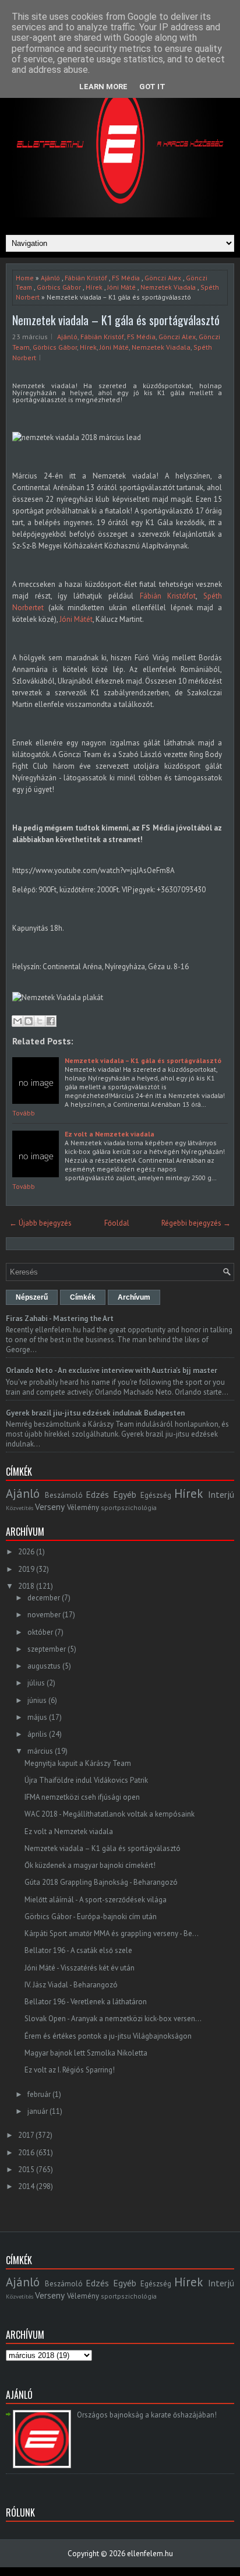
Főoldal (117, 1223)
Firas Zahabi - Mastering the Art (60, 1319)
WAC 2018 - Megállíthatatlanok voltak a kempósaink (110, 1814)
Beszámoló (64, 1495)
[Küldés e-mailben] (17, 1021)
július (36, 1683)
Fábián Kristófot (168, 596)
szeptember (47, 1649)
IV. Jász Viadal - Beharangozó (71, 1985)
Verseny (50, 1507)
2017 (26, 2135)
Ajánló (50, 278)
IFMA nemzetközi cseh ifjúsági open (82, 1797)
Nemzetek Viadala (168, 287)
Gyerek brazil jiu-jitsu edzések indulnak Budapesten (95, 1413)
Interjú (221, 1494)
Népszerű (32, 1297)
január (38, 2111)
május (37, 1717)
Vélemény (83, 1507)
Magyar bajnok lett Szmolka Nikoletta (86, 2053)
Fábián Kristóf (86, 278)
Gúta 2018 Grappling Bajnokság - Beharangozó (101, 1882)
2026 (26, 1552)
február (39, 2094)
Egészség (156, 1495)
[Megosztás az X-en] (40, 1021)
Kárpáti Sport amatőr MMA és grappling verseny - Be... (112, 1933)
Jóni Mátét (76, 619)
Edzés (97, 1494)
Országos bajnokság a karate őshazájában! (147, 2415)
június (37, 1700)
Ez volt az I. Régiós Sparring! (70, 2070)
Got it (152, 87)
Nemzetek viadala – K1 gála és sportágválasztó (116, 320)
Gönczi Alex (163, 278)
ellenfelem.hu (150, 2554)
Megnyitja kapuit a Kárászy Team (78, 1763)
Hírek (94, 287)
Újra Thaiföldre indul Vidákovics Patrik (86, 1780)
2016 (26, 2153)
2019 (26, 1569)
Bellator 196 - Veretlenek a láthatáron (86, 2002)
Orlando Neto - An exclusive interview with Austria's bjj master (112, 1370)
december (44, 1598)
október (40, 1632)
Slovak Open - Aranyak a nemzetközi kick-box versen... (113, 2019)
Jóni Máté (121, 287)
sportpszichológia (129, 1507)
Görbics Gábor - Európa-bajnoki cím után (91, 1917)
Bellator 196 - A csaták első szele (78, 1950)
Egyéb (125, 1494)
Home (25, 278)
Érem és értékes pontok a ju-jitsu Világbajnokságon (108, 2036)
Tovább (24, 1113)
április (37, 1734)
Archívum (134, 1297)
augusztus (44, 1666)
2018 (26, 1586)
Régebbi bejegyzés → (196, 1223)
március (40, 1751)
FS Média (126, 278)
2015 (26, 2169)
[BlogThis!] (29, 1021)
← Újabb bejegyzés (40, 1223)
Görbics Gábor (59, 287)
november (44, 1615)
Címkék (83, 1297)
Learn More (103, 87)
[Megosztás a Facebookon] (51, 1021)
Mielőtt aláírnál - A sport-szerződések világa (96, 1900)
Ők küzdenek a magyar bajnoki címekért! (90, 1865)
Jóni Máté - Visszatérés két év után (80, 1968)
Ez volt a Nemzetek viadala (110, 1134)
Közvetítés (20, 1508)
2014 (26, 2186)
